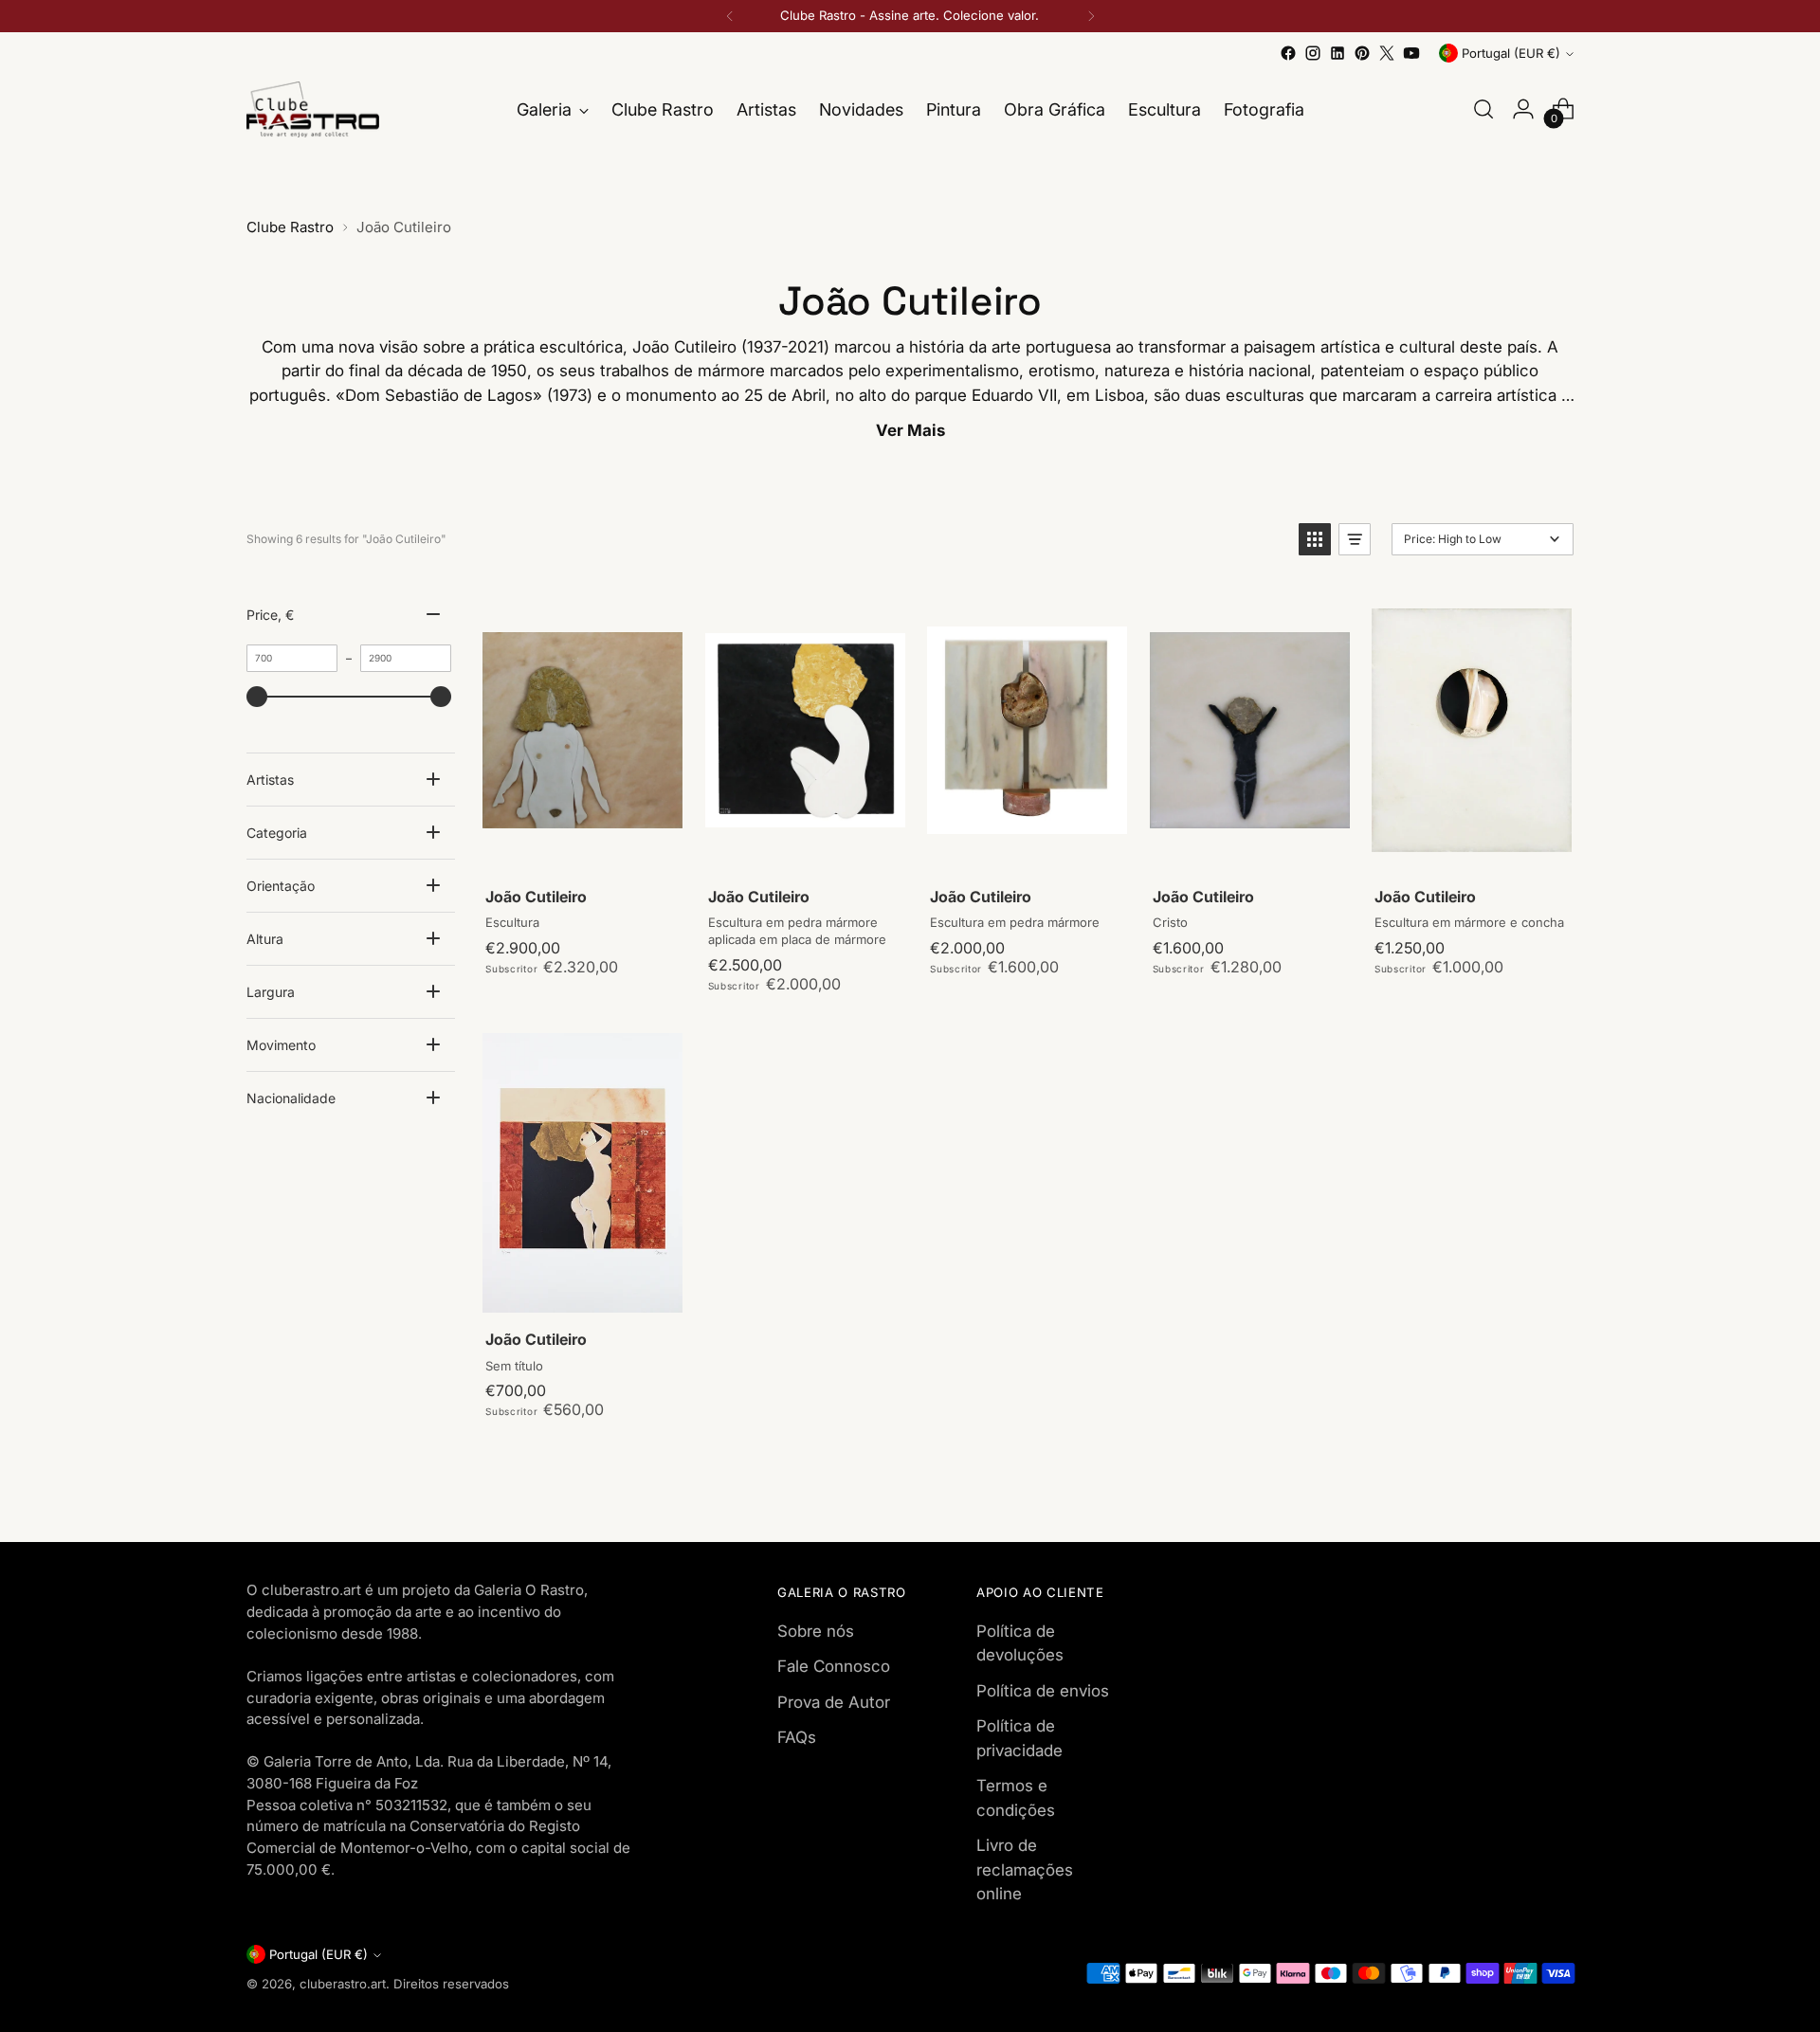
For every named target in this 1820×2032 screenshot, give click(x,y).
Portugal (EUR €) (1511, 53)
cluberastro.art (343, 1984)
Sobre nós (816, 1631)
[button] (1315, 539)
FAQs (797, 1737)
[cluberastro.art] (313, 109)
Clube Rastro (290, 227)
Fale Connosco (834, 1666)
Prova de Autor (834, 1702)
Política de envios (1043, 1691)
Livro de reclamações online (1025, 1869)
